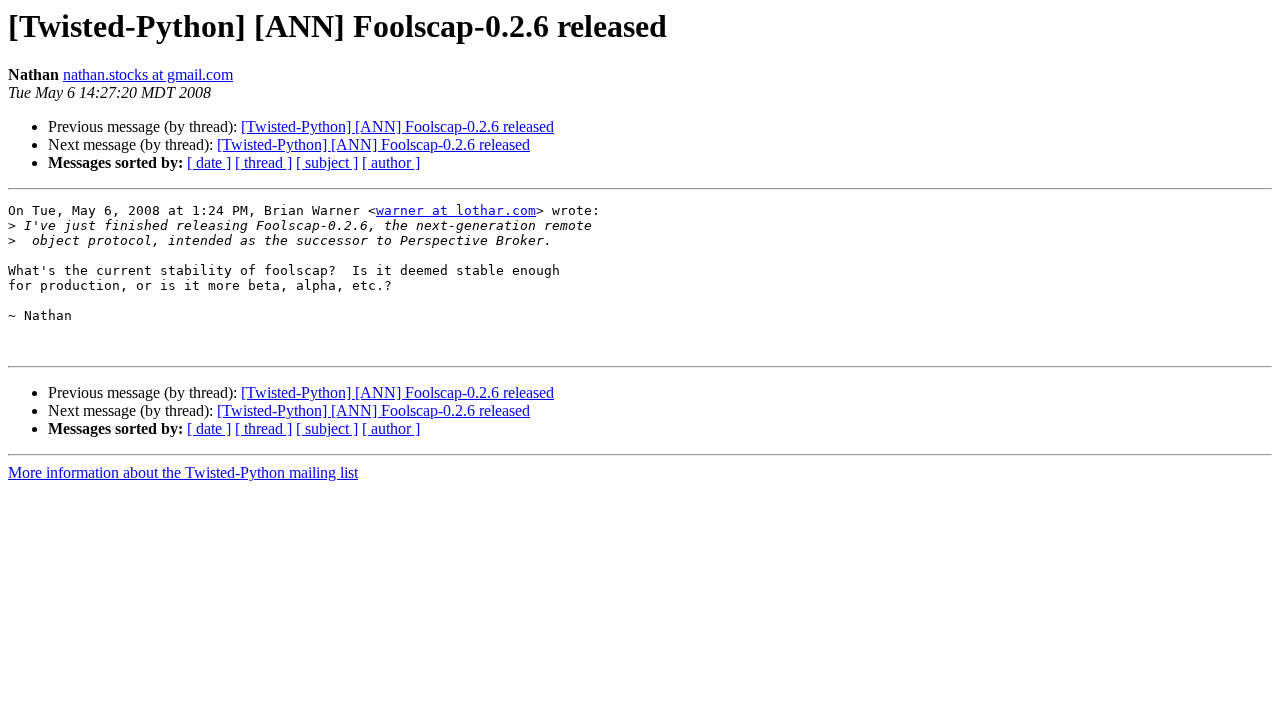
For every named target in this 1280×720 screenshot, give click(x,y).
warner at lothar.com (456, 210)
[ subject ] (327, 162)
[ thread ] (263, 162)
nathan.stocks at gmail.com (148, 74)
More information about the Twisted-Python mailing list (183, 472)
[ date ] (209, 162)
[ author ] (391, 162)
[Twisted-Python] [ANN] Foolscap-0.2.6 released (397, 126)
